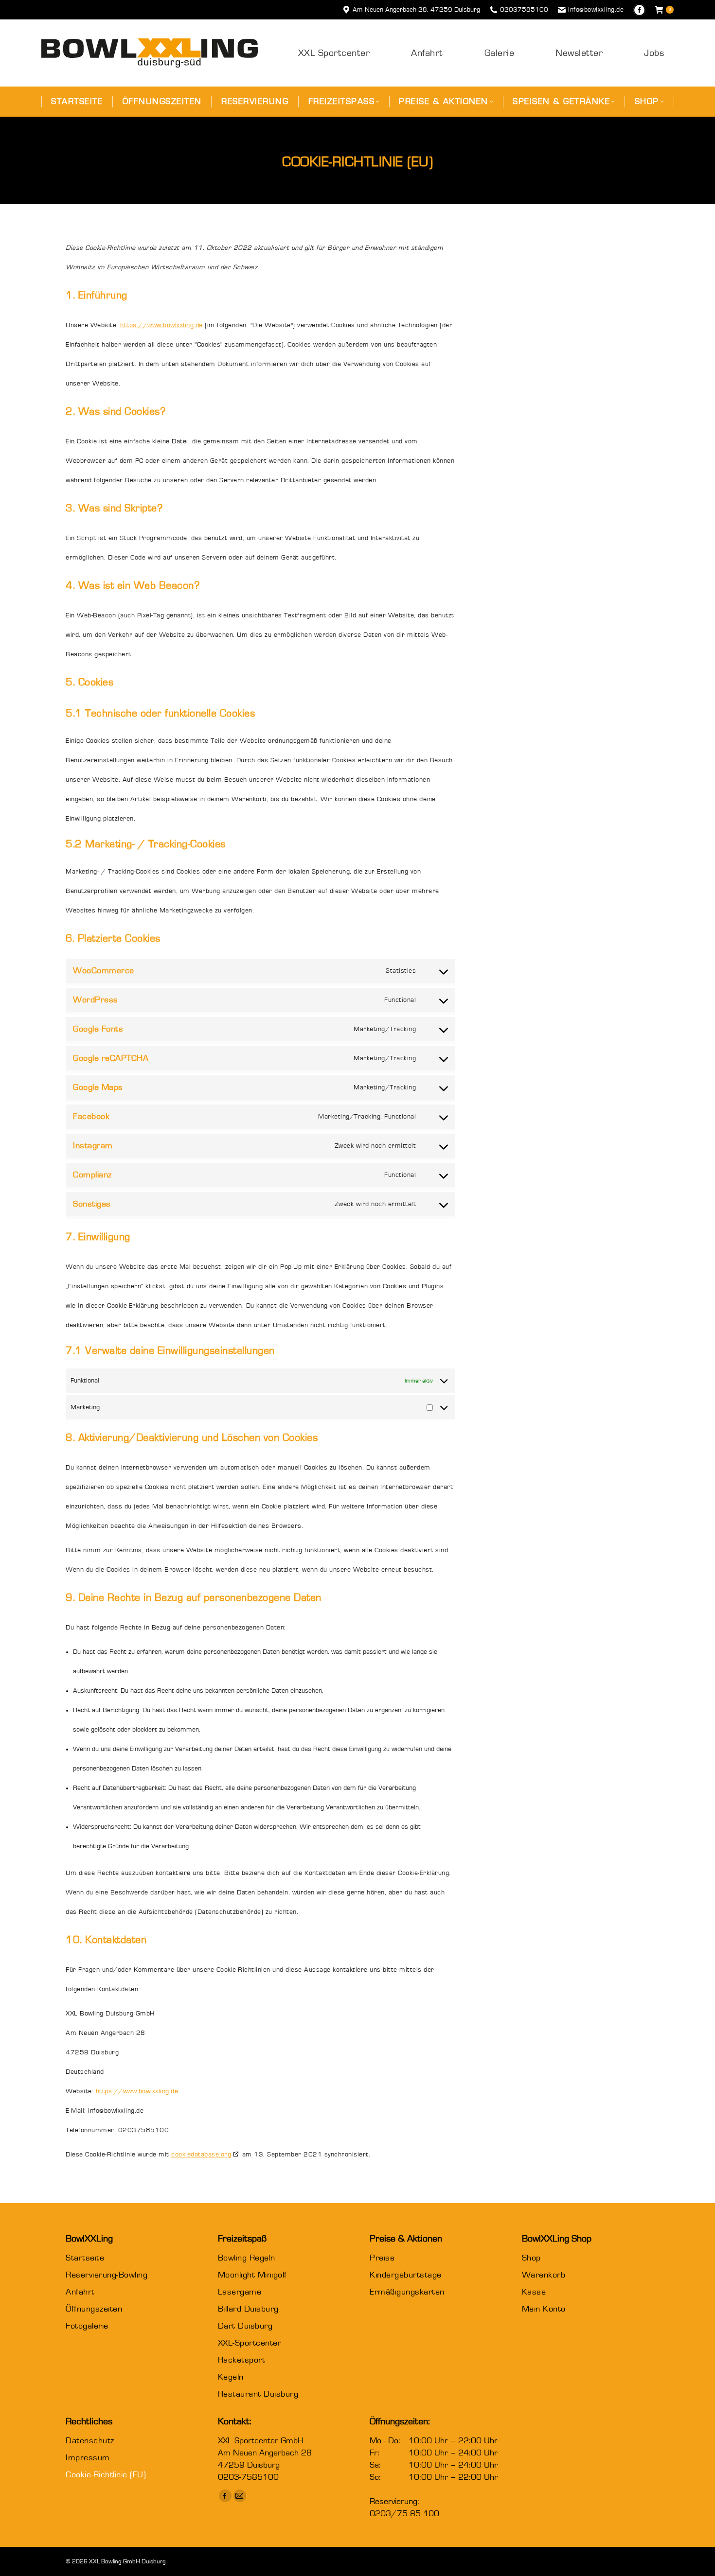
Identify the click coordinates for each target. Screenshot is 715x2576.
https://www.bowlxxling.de (161, 325)
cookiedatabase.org (201, 2155)
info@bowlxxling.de (596, 10)
